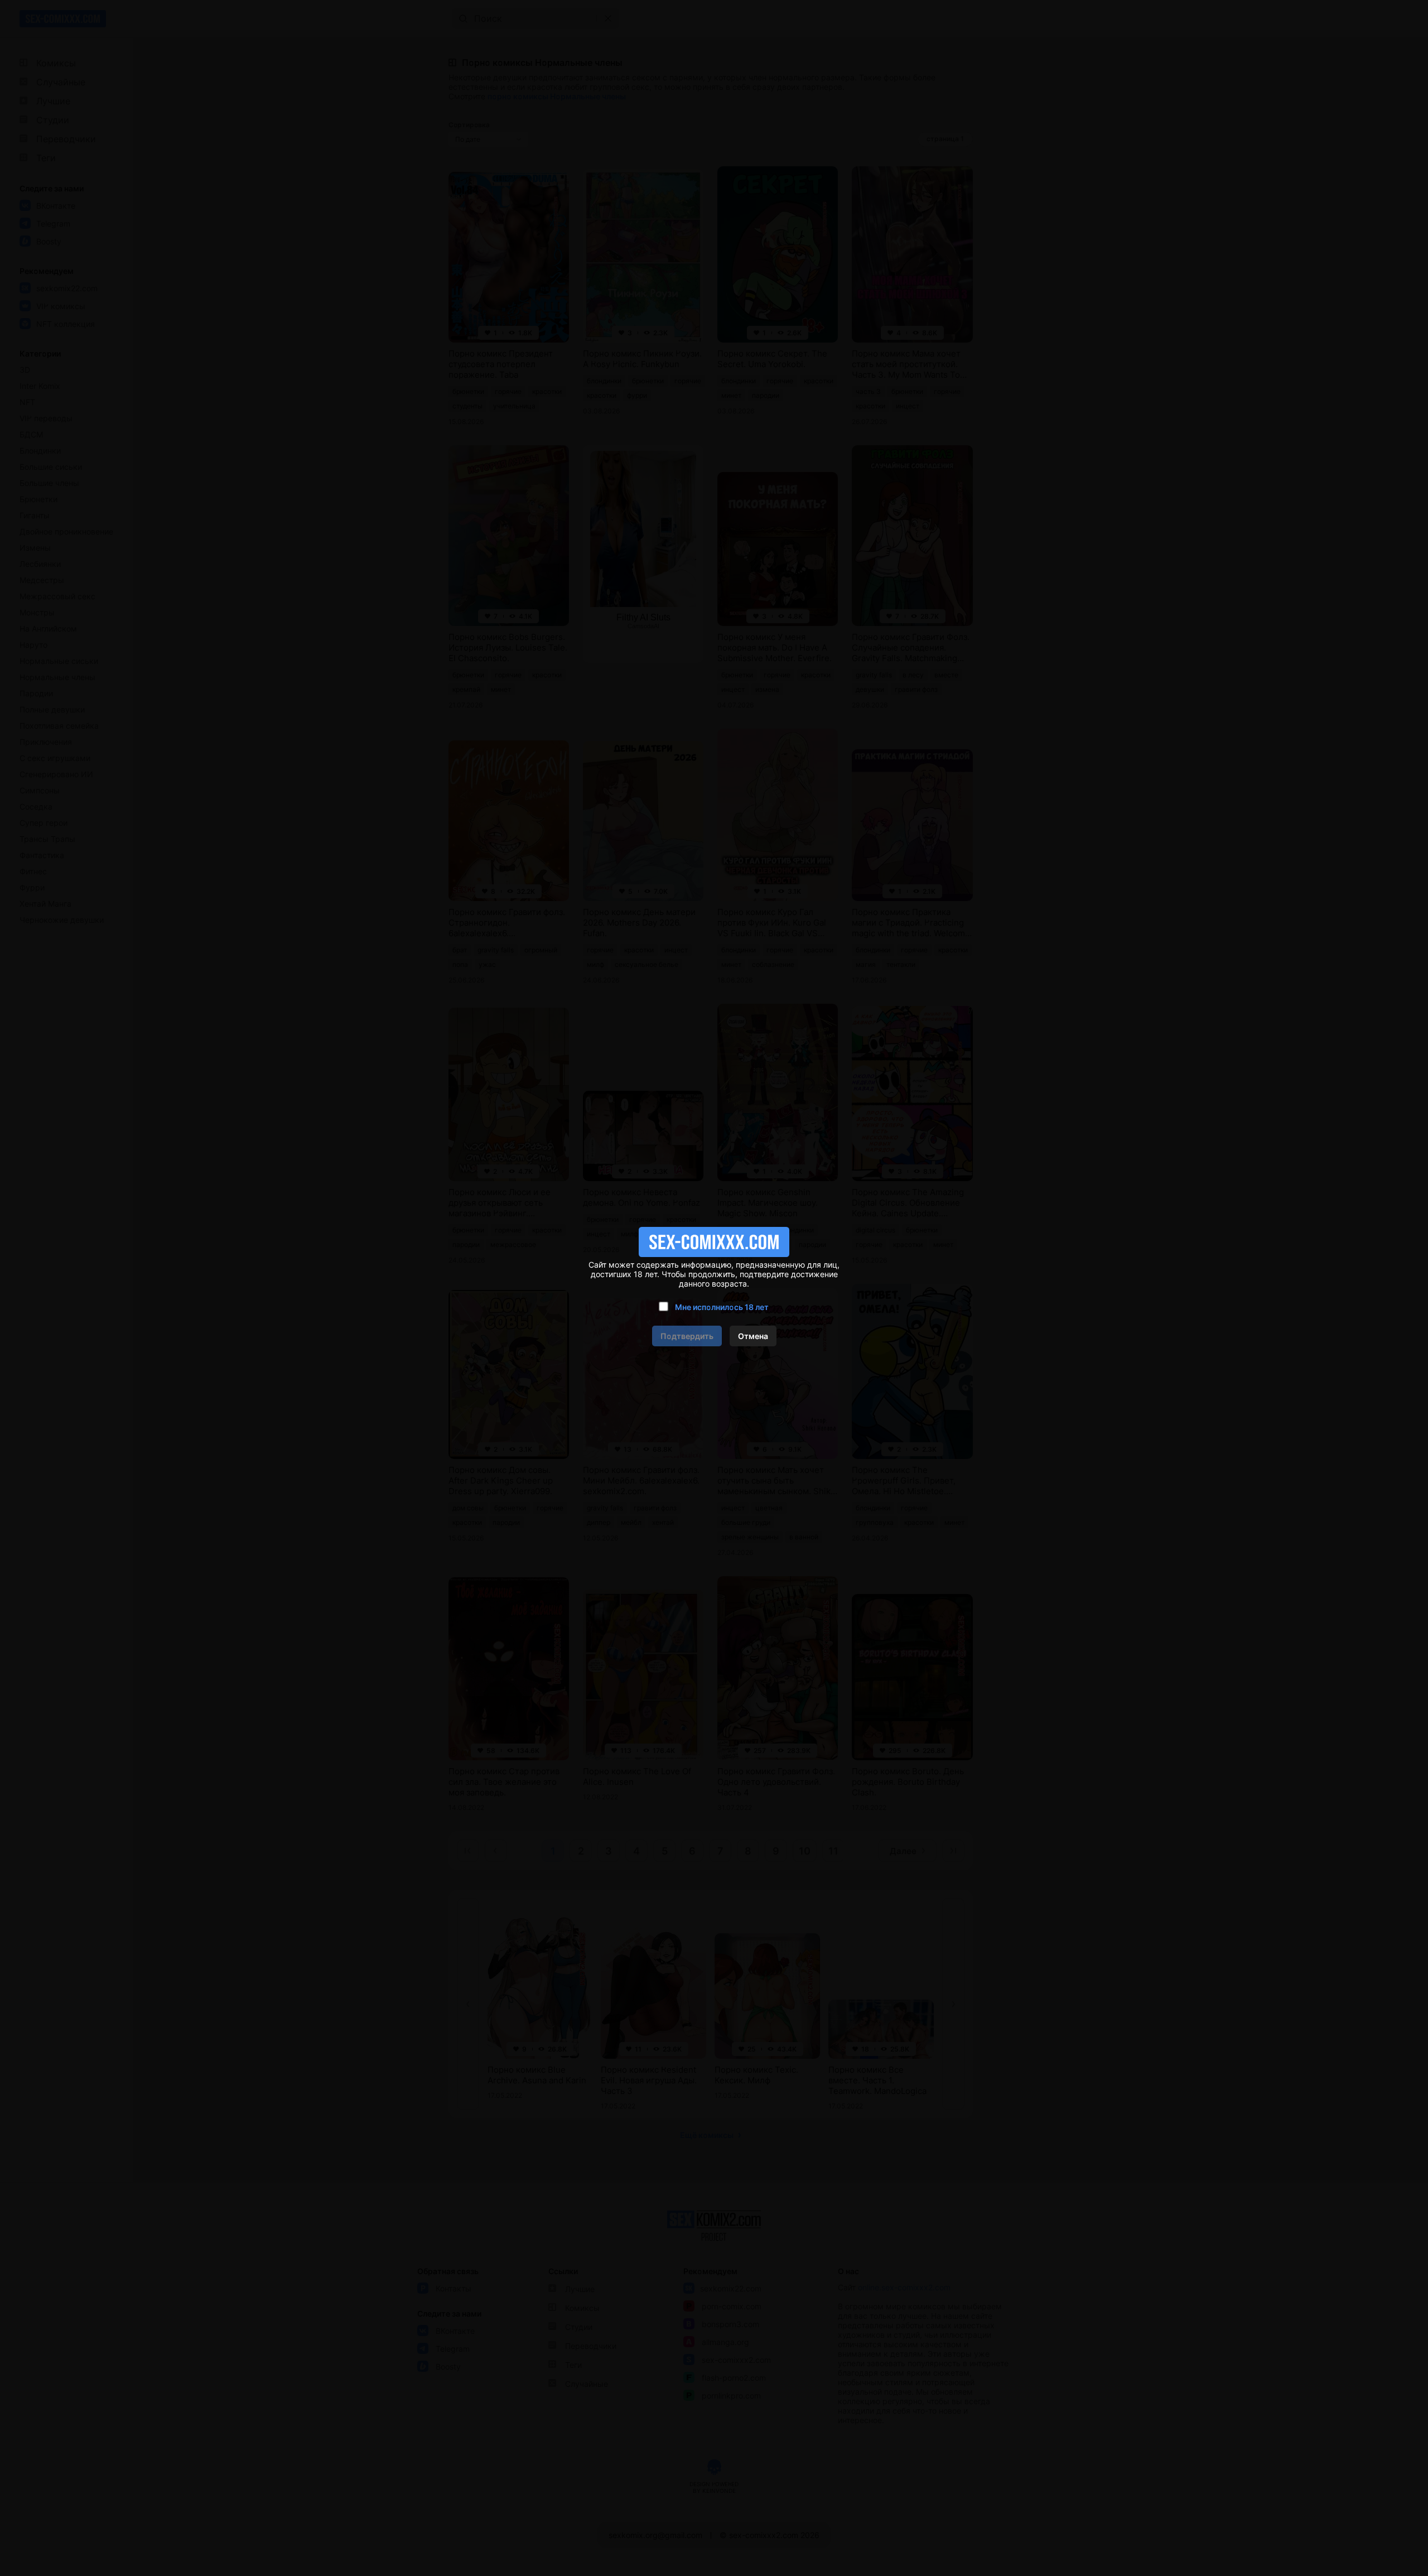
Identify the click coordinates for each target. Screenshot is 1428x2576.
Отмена (753, 1336)
